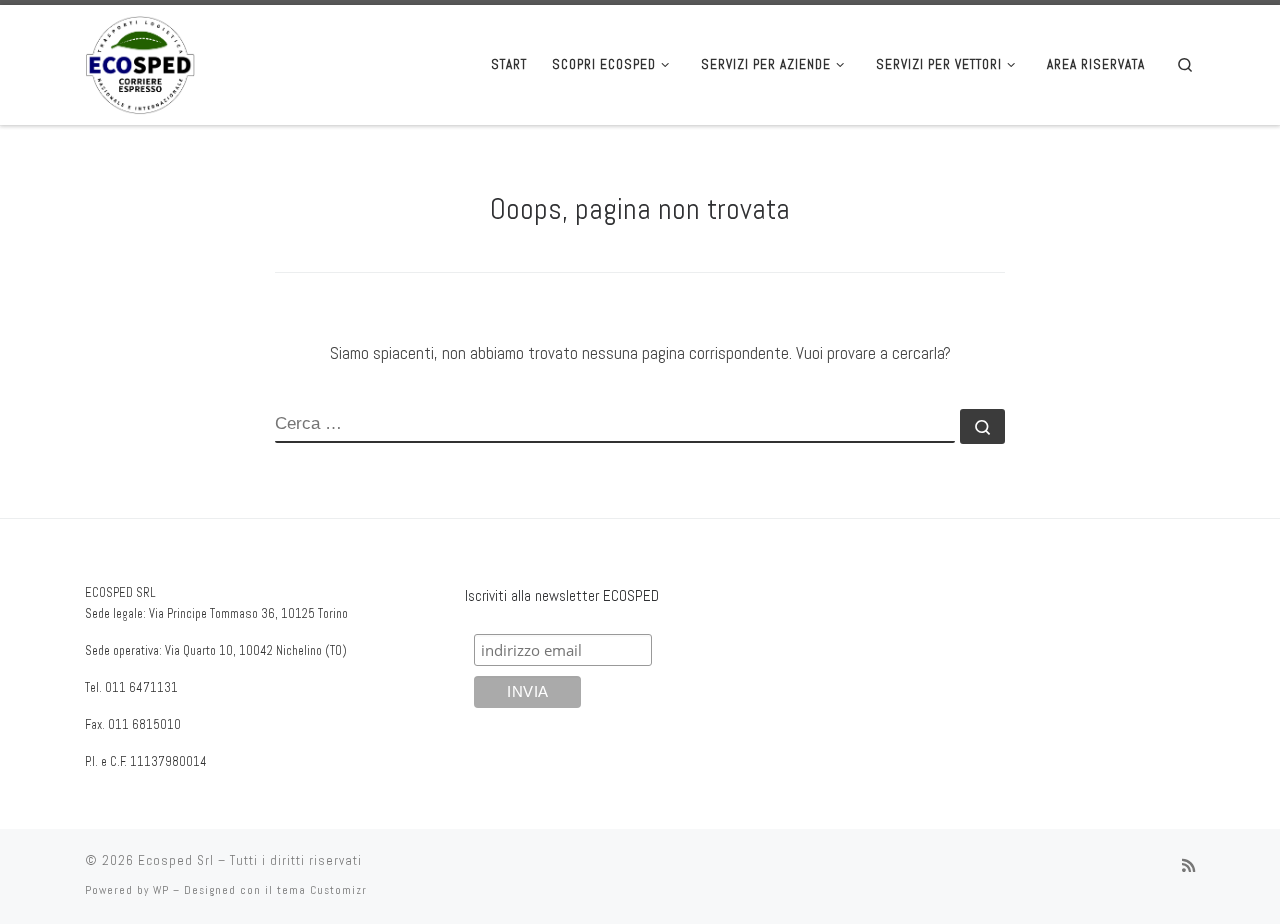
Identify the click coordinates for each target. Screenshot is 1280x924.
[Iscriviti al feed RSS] (1188, 866)
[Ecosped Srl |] (140, 62)
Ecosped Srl (176, 860)
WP (161, 890)
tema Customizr (322, 890)
